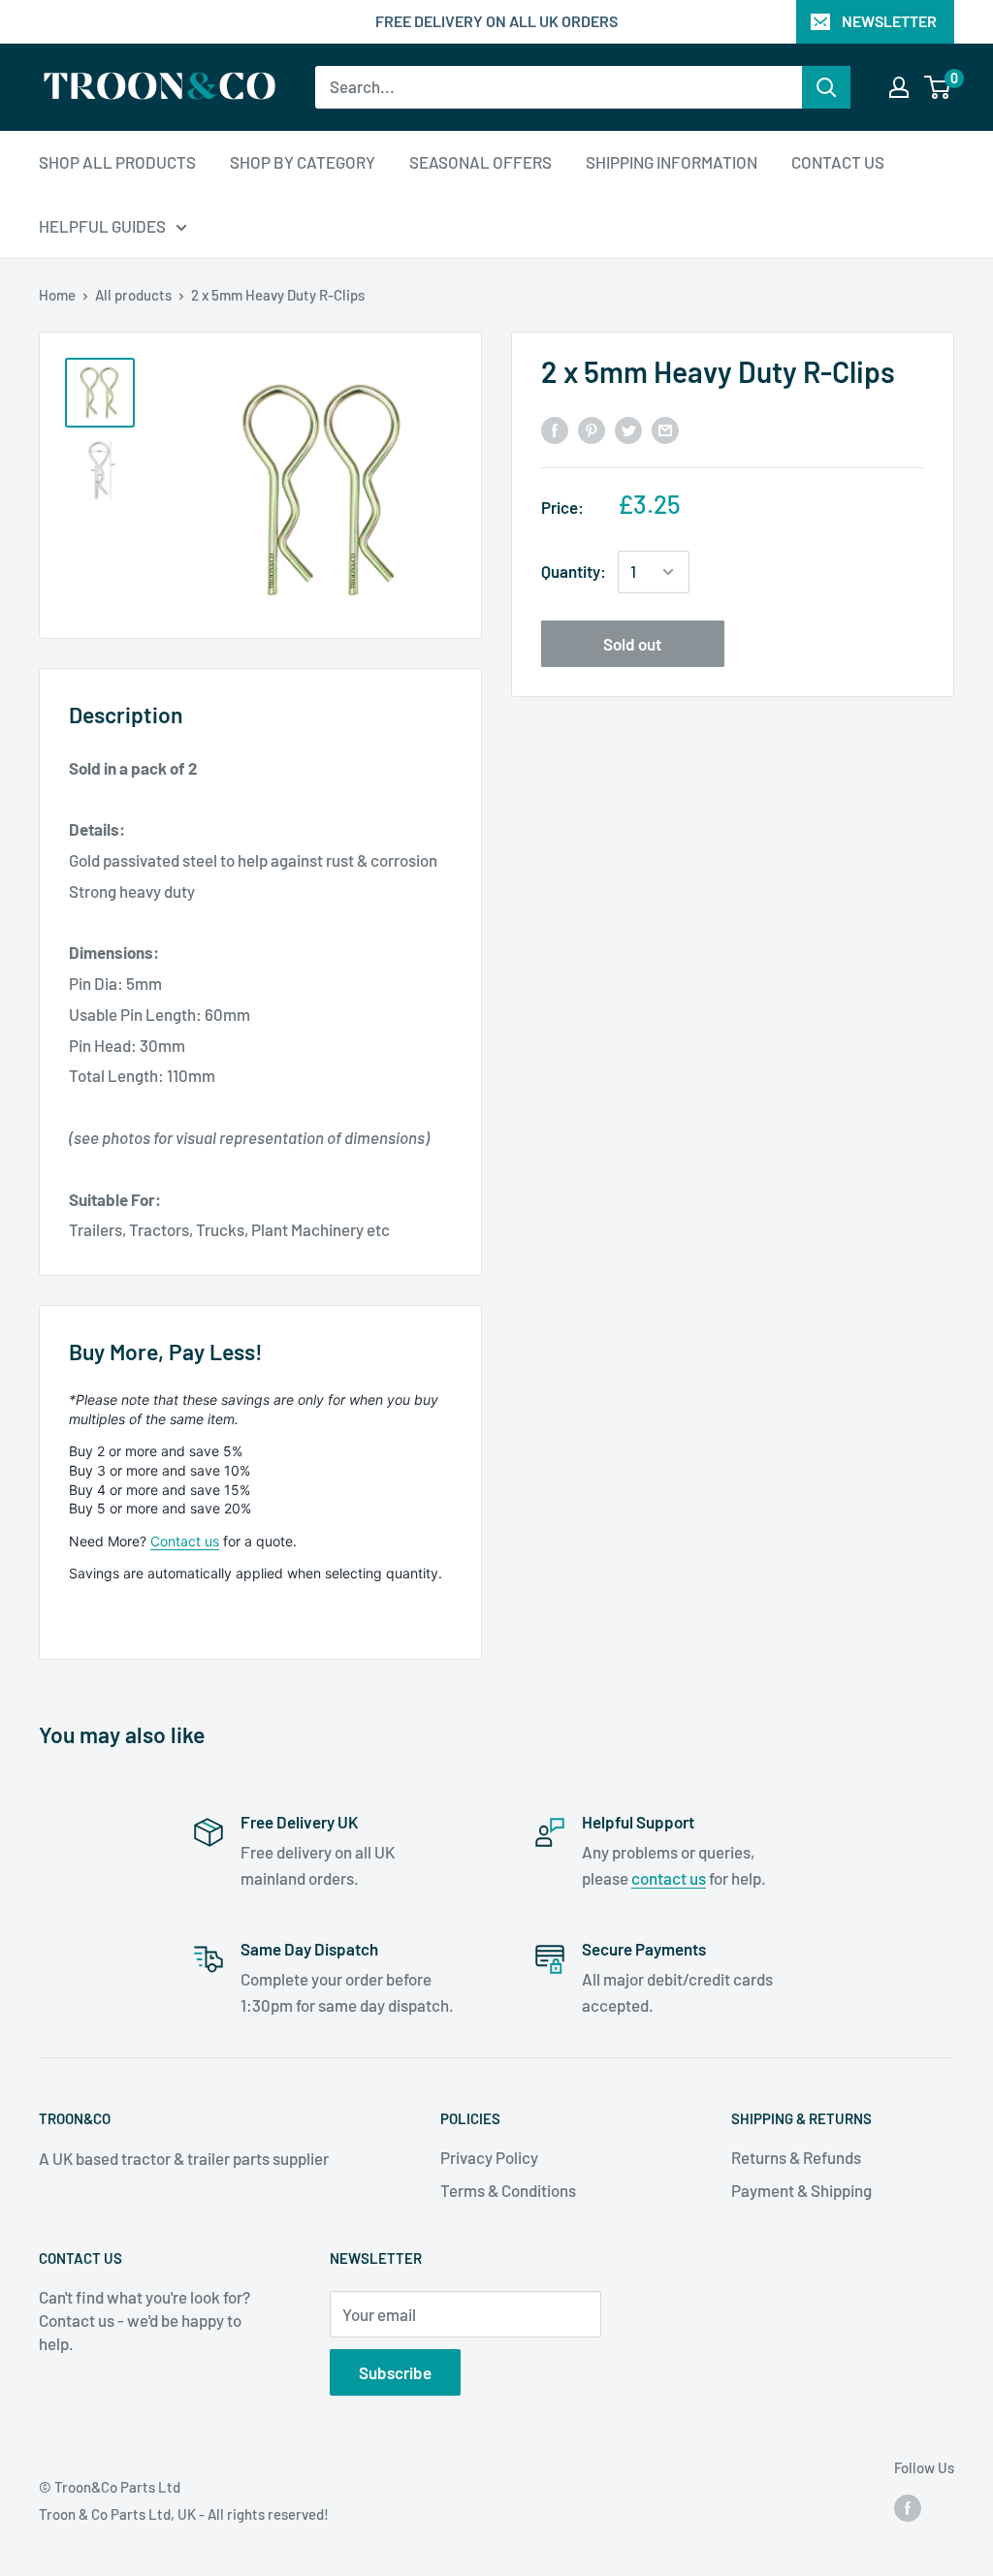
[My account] (899, 87)
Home (57, 295)
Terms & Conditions (508, 2190)
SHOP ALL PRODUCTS (117, 162)
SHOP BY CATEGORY (303, 162)
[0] (938, 87)
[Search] (826, 87)
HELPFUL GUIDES (102, 226)
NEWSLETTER (889, 21)
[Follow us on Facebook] (908, 2507)
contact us (669, 1878)
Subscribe (395, 2372)
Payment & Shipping (801, 2190)
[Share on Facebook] (555, 429)
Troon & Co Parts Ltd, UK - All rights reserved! (184, 2514)
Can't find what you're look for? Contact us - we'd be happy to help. (144, 2320)
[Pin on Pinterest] (592, 429)
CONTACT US (838, 162)
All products (133, 295)
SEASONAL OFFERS (480, 162)
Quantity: (574, 571)
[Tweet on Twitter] (628, 429)
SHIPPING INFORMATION (672, 162)
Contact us (185, 1541)
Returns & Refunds (796, 2157)
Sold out (632, 644)
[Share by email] (665, 429)
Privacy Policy (489, 2157)
